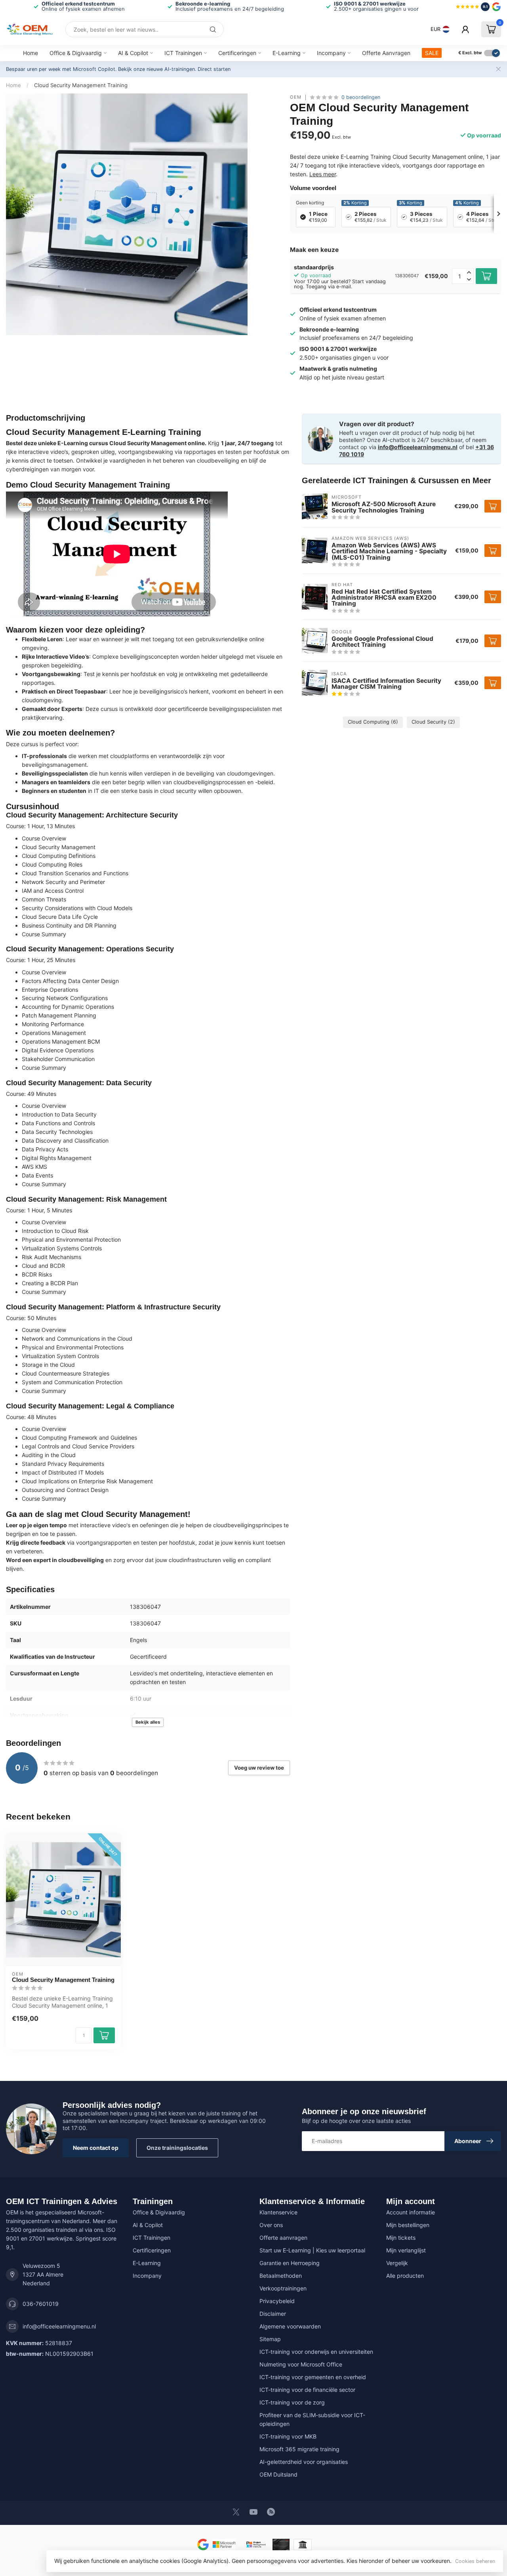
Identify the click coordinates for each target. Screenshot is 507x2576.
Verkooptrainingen (283, 2288)
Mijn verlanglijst (406, 2250)
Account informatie (411, 2212)
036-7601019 (41, 2304)
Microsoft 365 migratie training (299, 2449)
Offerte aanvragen (283, 2238)
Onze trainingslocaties (177, 2148)
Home (30, 53)
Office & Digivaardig (76, 53)
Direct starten (214, 69)
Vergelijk (397, 2263)
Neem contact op (96, 2148)
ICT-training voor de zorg (292, 2402)
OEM (296, 97)
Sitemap (270, 2339)
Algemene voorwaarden (290, 2326)
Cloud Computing (373, 722)
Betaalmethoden (281, 2276)
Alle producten (405, 2276)
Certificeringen (237, 53)
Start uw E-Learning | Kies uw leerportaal (312, 2250)
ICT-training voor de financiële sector (307, 2390)
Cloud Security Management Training (81, 85)
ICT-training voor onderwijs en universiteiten (316, 2352)
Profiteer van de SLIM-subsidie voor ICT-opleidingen (312, 2419)
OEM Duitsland (278, 2474)
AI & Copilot (133, 53)
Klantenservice (278, 2212)
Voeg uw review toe (259, 1768)
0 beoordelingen (361, 97)
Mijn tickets (401, 2238)
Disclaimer (273, 2314)
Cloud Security (433, 722)
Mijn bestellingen (408, 2225)
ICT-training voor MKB (288, 2436)
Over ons (271, 2225)
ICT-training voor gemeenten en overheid (313, 2377)
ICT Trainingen (183, 53)
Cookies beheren (475, 2561)
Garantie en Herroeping (290, 2263)
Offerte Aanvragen (386, 53)
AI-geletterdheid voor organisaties (304, 2462)
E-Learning (287, 53)
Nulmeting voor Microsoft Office (301, 2364)
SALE (432, 53)
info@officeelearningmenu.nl (418, 447)
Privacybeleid (277, 2301)
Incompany (331, 53)
